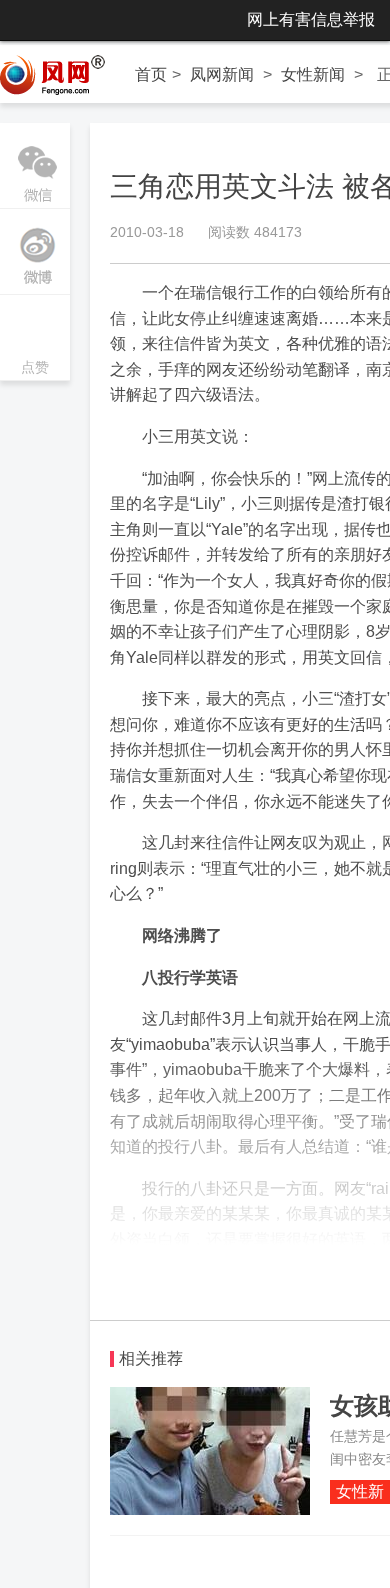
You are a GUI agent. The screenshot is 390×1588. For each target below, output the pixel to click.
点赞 (35, 339)
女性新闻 (313, 74)
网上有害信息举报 (311, 19)
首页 (151, 74)
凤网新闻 (222, 74)
